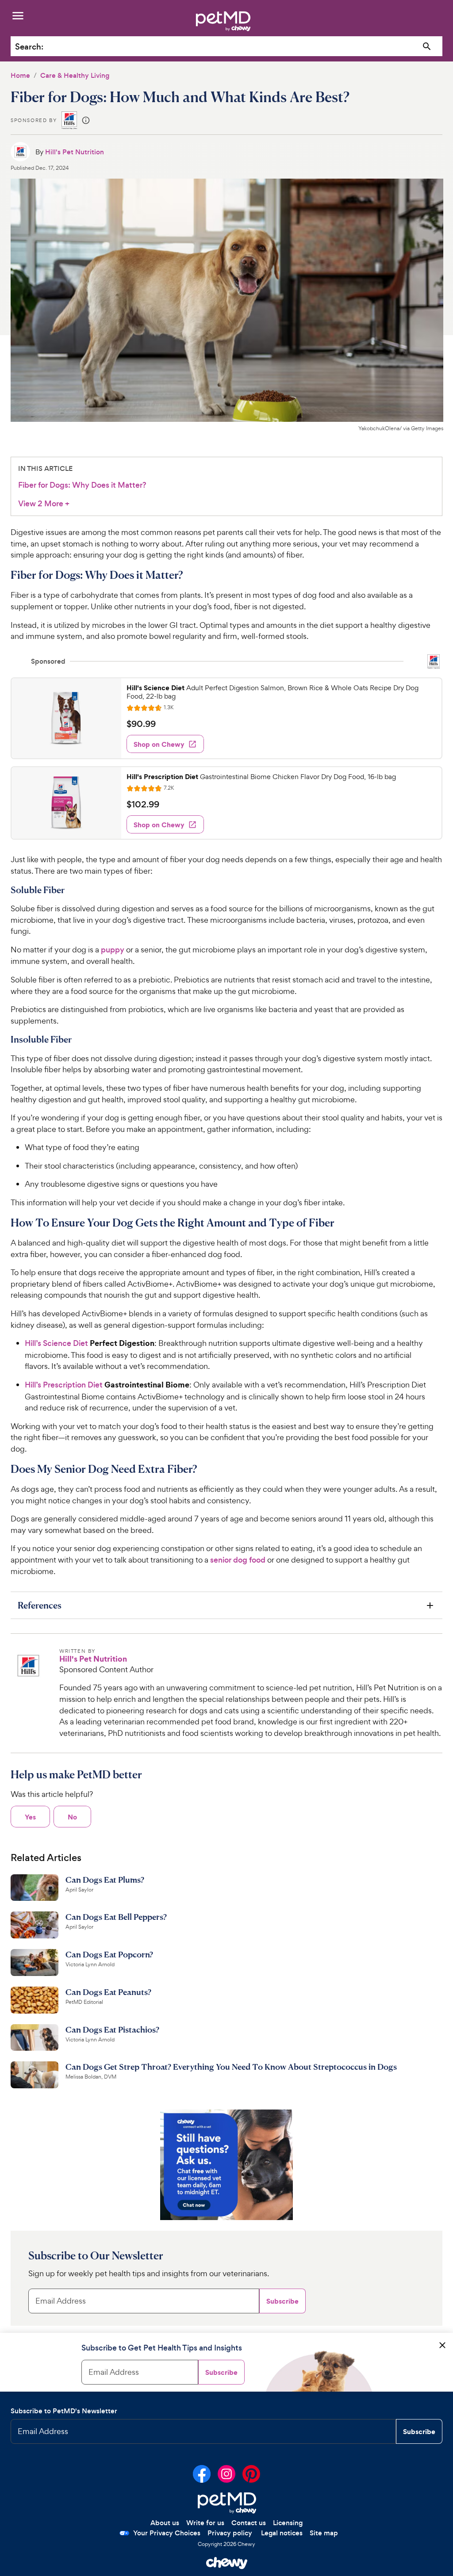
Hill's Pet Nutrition (75, 152)
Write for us (205, 2523)
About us (165, 2523)
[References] (226, 1605)
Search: (29, 47)
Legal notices (282, 2533)
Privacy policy (230, 2533)
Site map (324, 2533)
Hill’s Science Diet (56, 1343)
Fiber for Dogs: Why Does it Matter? (82, 485)
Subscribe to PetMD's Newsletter (64, 2411)
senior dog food (238, 1560)
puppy (113, 950)
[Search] (427, 47)
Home (20, 75)
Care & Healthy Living (75, 75)
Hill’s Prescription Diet (64, 1385)
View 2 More (44, 504)
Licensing (288, 2523)
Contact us (249, 2523)
